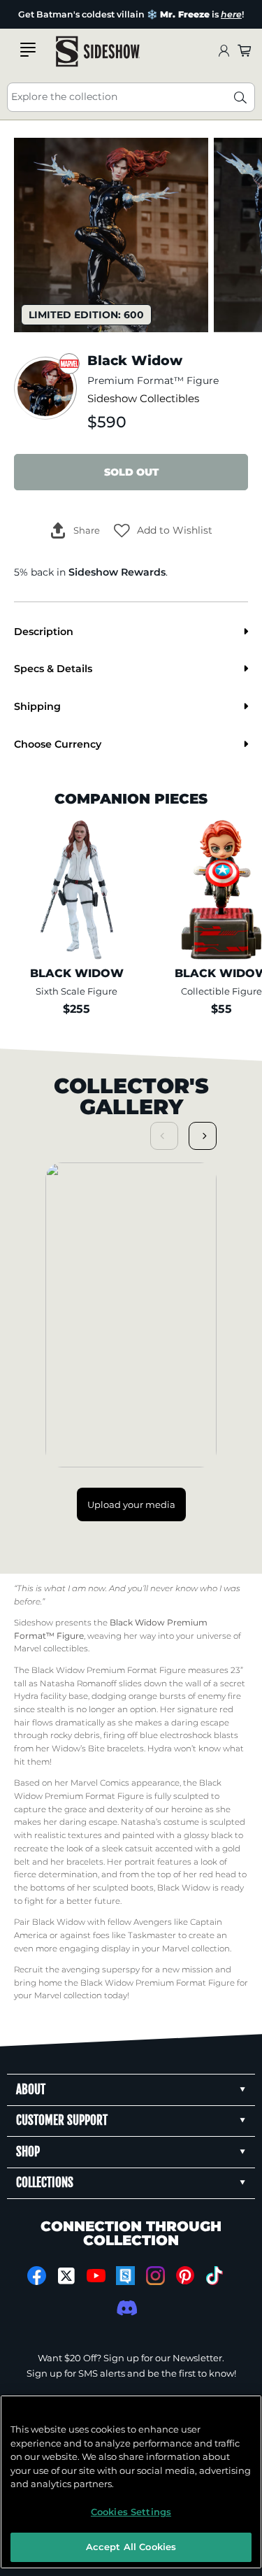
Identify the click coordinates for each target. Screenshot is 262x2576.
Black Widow (184, 1888)
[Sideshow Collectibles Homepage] (98, 51)
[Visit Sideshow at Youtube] (96, 2276)
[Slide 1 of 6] (111, 235)
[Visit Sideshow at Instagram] (155, 2276)
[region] (131, 2482)
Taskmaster (152, 1935)
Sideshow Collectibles (143, 399)
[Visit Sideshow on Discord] (125, 2308)
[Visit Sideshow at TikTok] (215, 2276)
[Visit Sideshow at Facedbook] (37, 2276)
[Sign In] (224, 51)
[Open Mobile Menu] (28, 50)
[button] (163, 531)
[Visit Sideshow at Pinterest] (185, 2276)
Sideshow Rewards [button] (117, 572)
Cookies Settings (131, 2512)
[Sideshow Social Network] (125, 2276)
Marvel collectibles (51, 1649)
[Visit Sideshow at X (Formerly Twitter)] (66, 2276)
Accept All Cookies (131, 2547)
